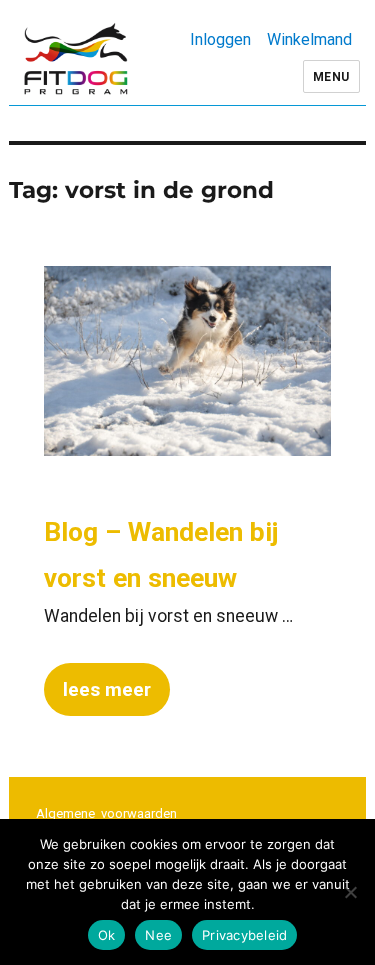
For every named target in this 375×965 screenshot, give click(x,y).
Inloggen (220, 39)
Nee (158, 935)
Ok (107, 935)
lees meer (107, 689)
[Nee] (350, 892)
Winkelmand (309, 39)
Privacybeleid (244, 935)
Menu (331, 77)
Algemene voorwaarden (106, 813)
